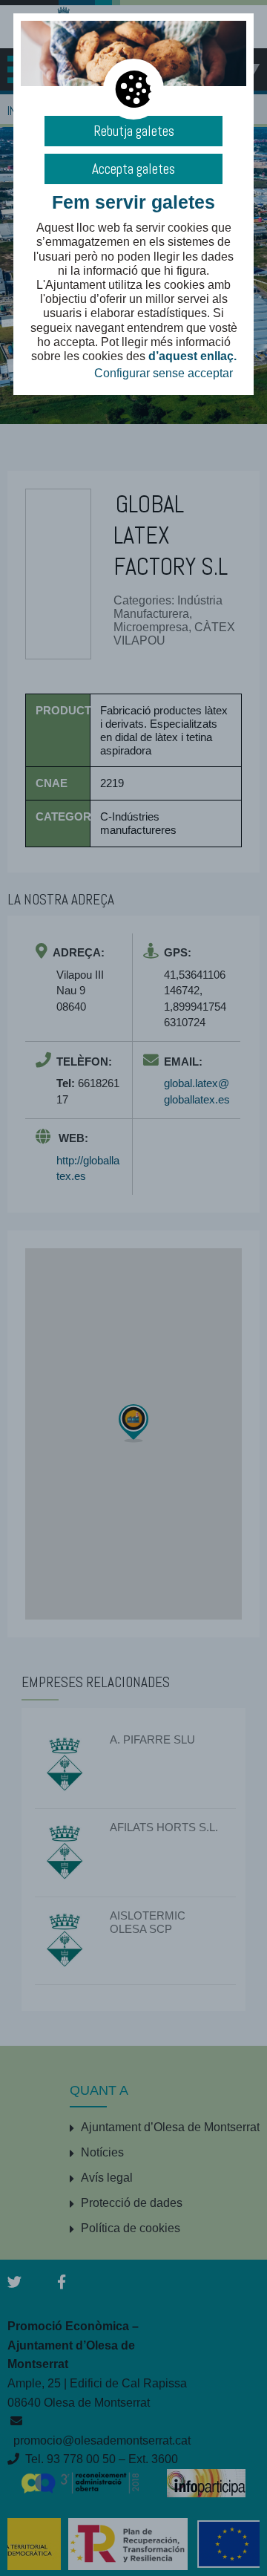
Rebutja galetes (134, 131)
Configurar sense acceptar (164, 373)
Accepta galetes (133, 169)
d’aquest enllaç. (192, 356)
